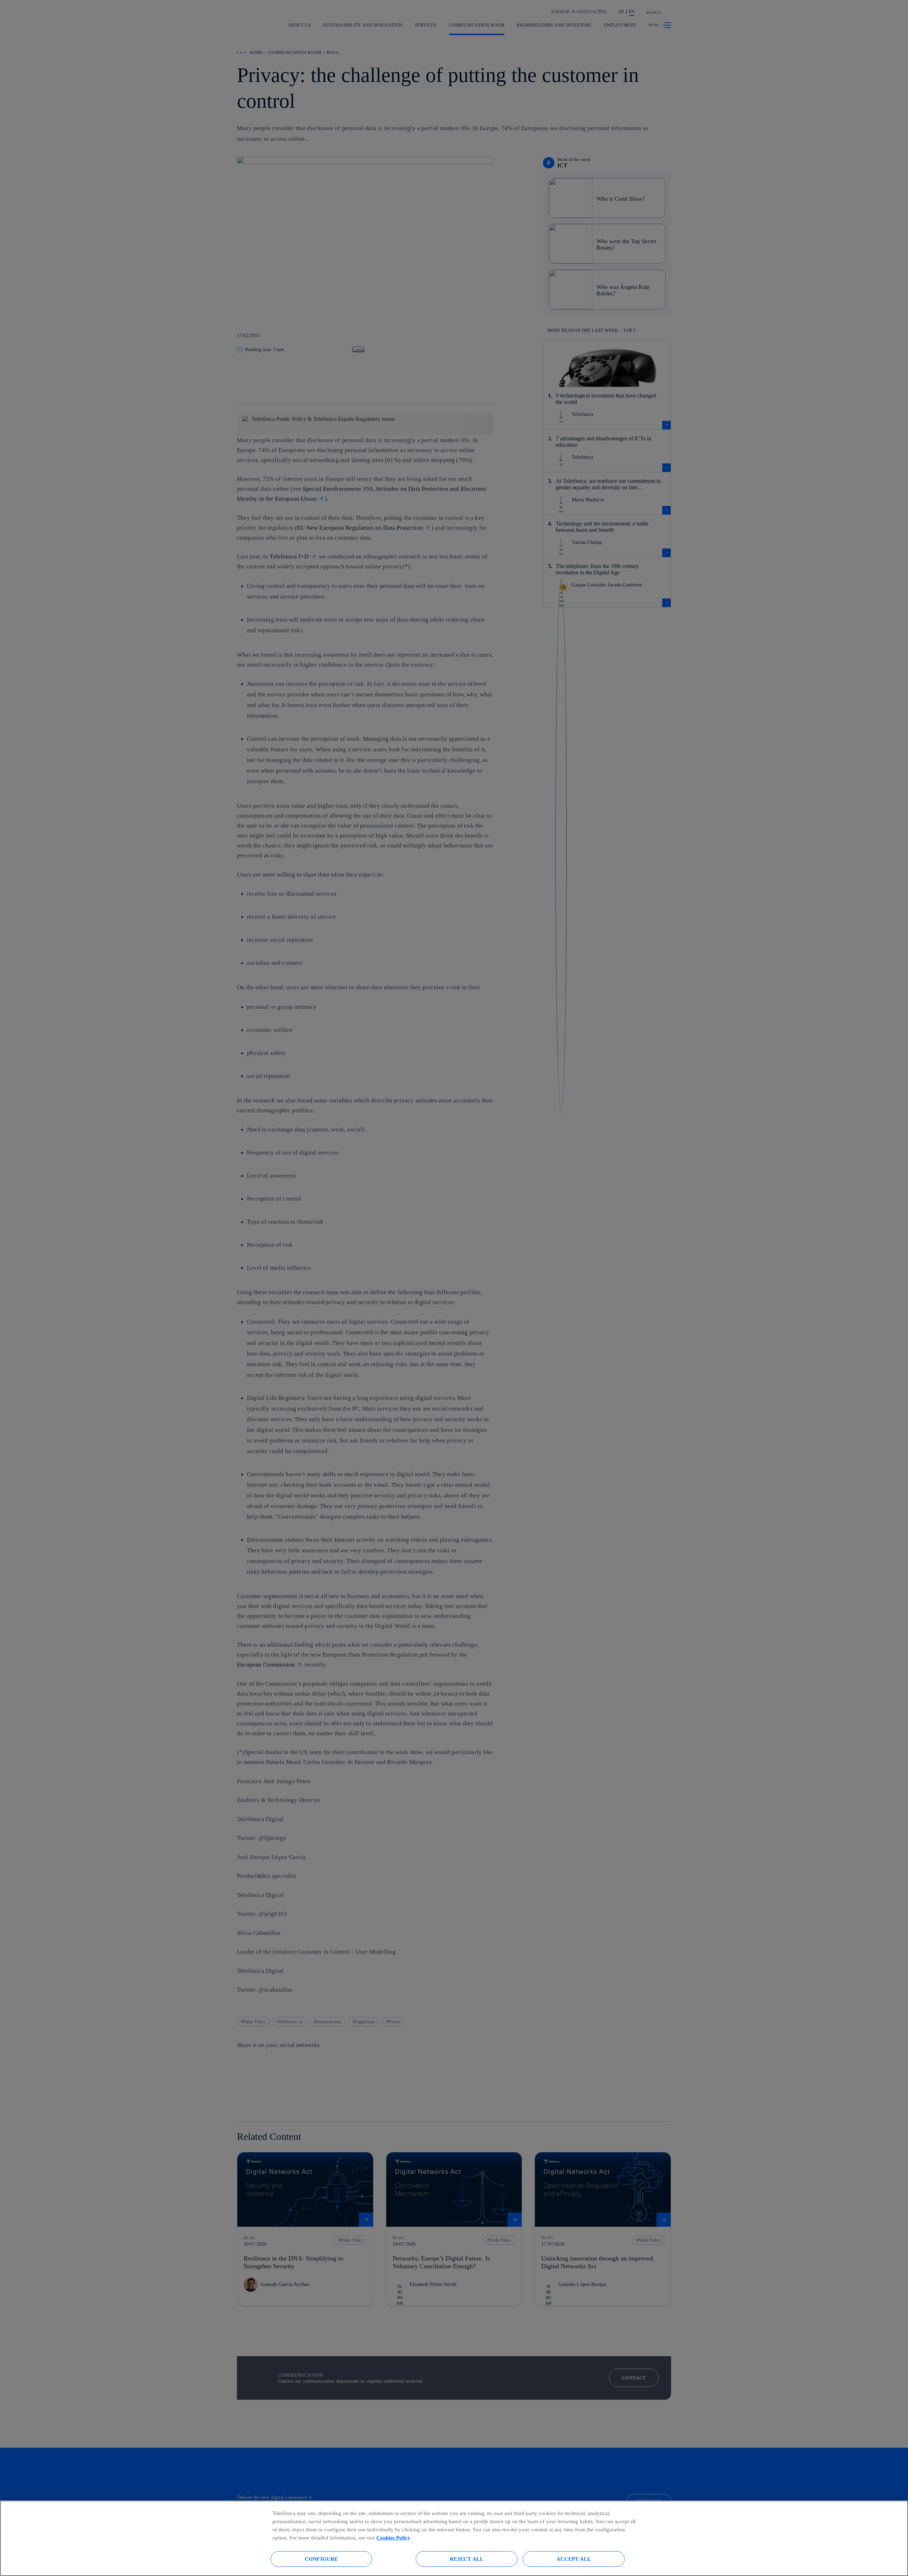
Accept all (574, 2559)
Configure (321, 2559)
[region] (454, 2538)
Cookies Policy (393, 2538)
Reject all (467, 2559)
